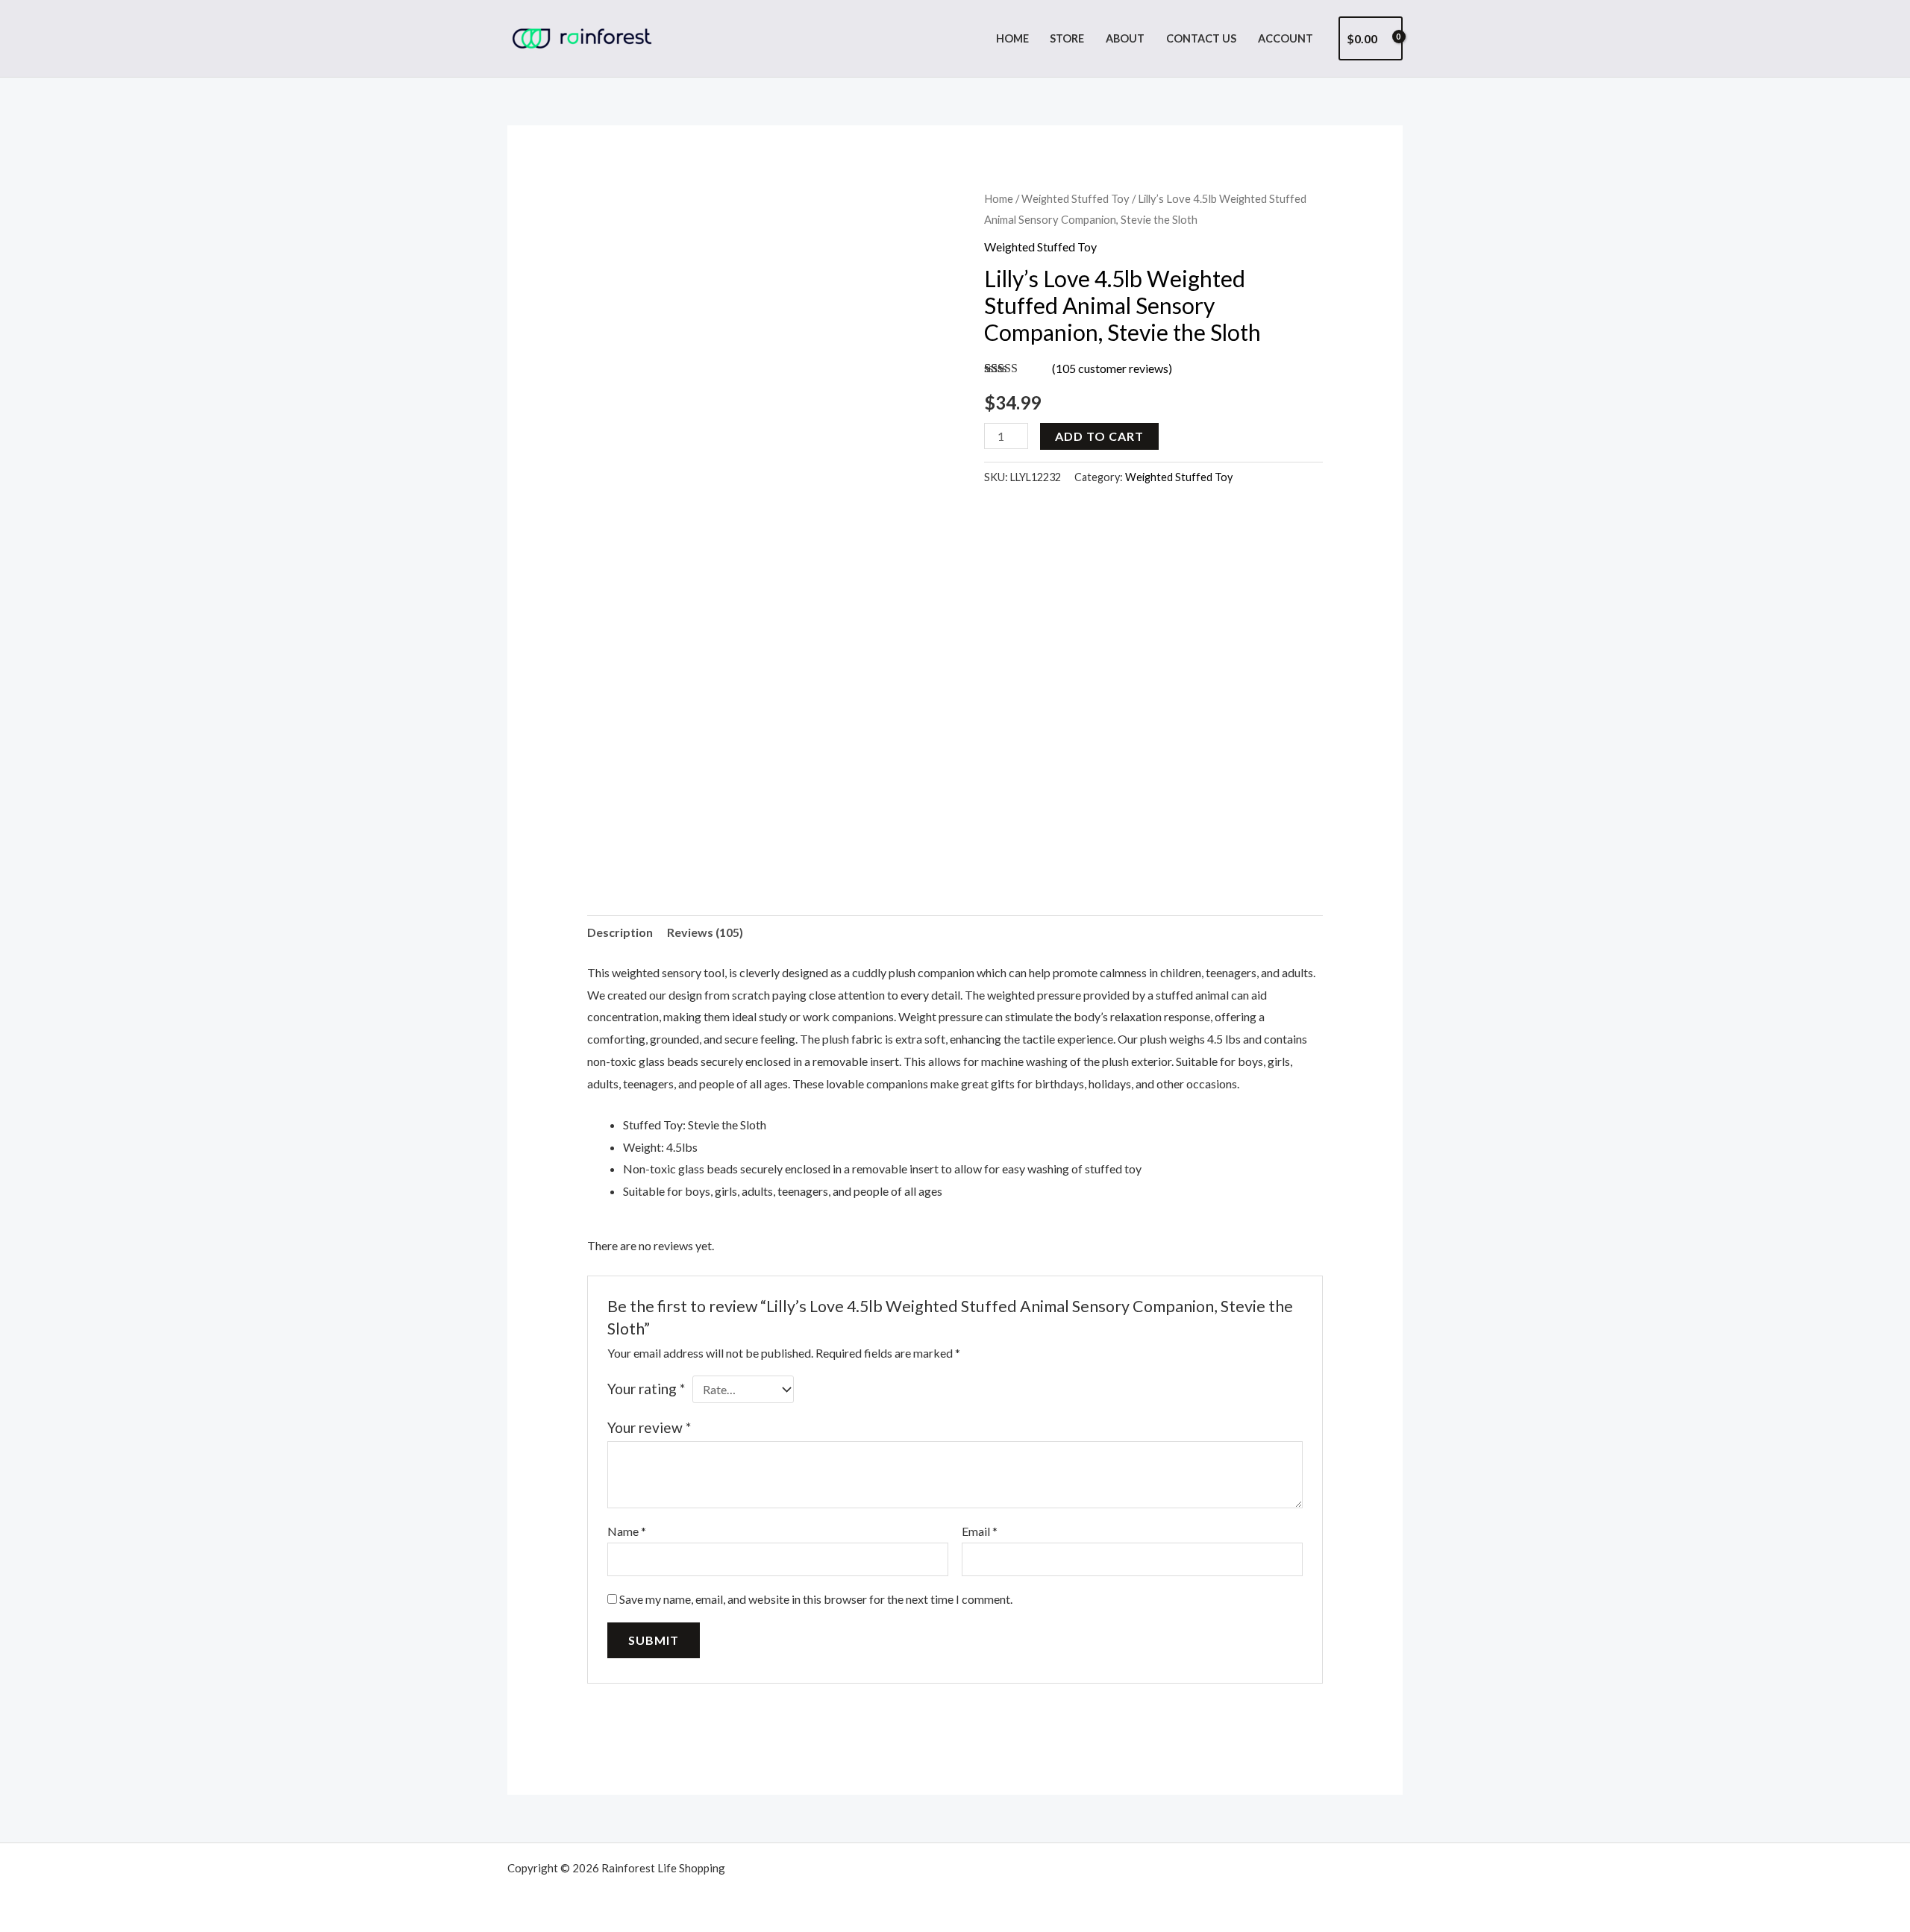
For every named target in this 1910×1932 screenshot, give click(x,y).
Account (1286, 38)
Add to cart (1099, 436)
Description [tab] (620, 932)
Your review (649, 1427)
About (1125, 38)
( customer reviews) (1112, 368)
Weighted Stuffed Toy (1075, 198)
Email (980, 1531)
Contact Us (1201, 38)
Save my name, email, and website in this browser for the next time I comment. (816, 1599)
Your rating (646, 1389)
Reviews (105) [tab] (705, 932)
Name (627, 1531)
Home (1012, 38)
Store (1067, 38)
